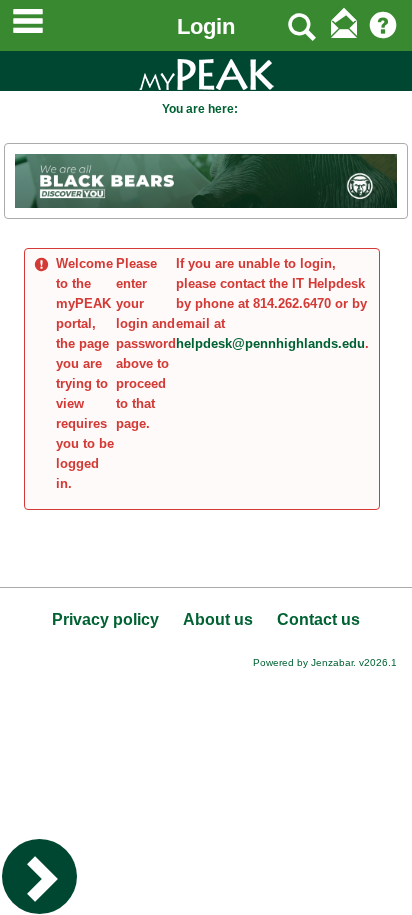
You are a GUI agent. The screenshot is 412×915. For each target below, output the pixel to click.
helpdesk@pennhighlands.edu (270, 343)
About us (218, 619)
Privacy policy (105, 619)
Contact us (318, 619)
